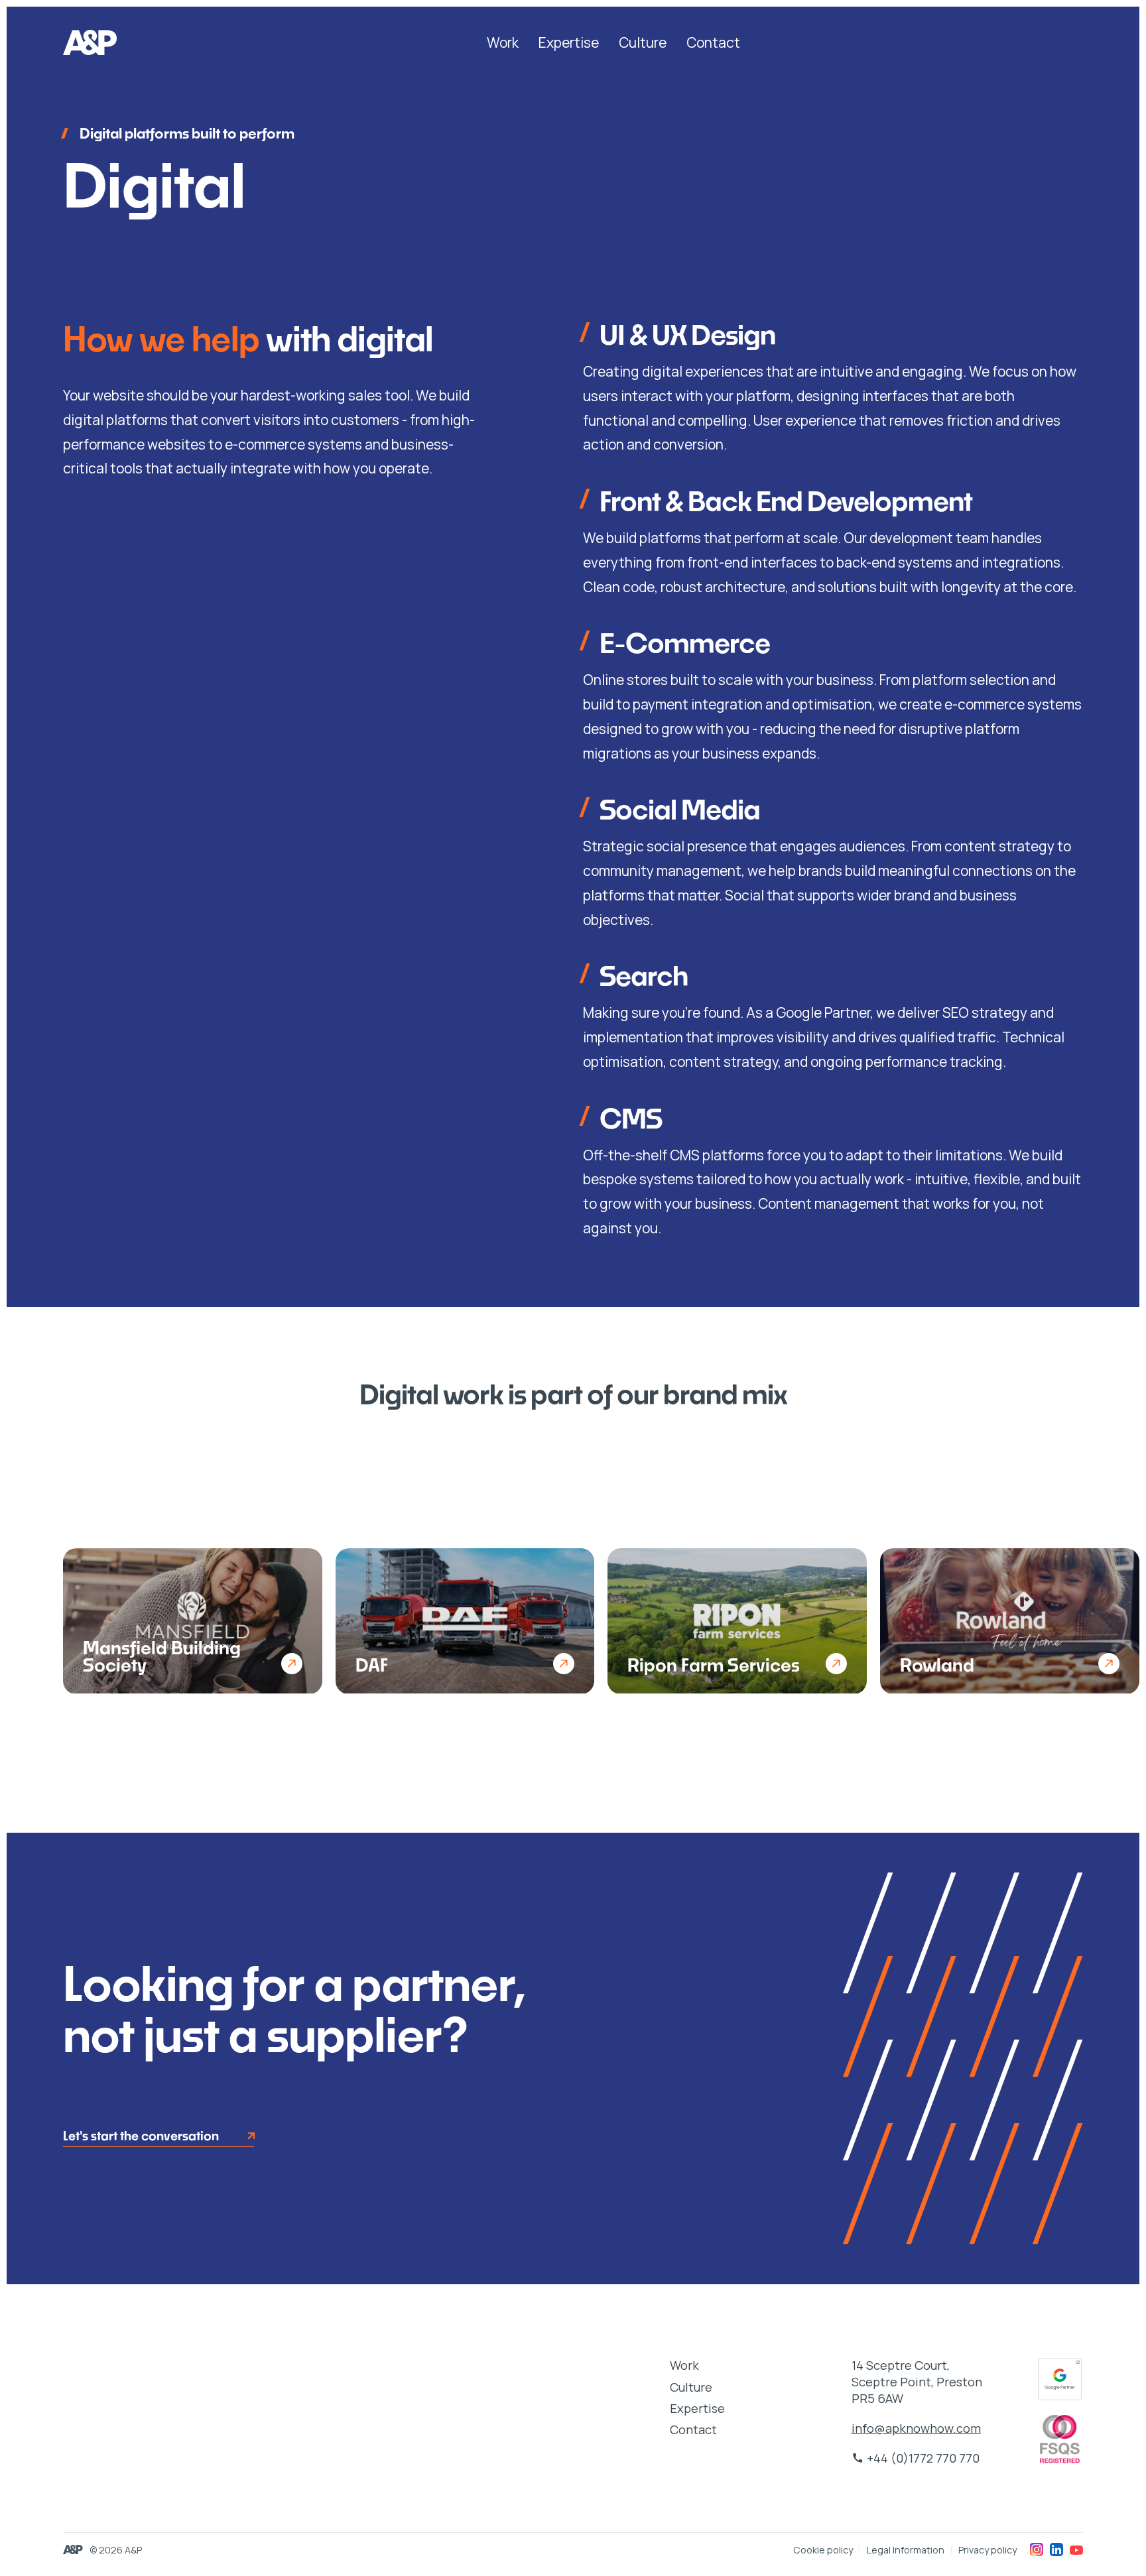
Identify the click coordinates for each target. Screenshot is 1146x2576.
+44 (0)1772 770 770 (916, 2458)
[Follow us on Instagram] (1037, 2549)
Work (503, 42)
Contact (713, 42)
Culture (643, 42)
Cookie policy (823, 2550)
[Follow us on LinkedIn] (1056, 2549)
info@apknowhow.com (916, 2428)
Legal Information (906, 2550)
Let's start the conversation (141, 2136)
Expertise (569, 42)
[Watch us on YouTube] (1076, 2549)
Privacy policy (987, 2550)
